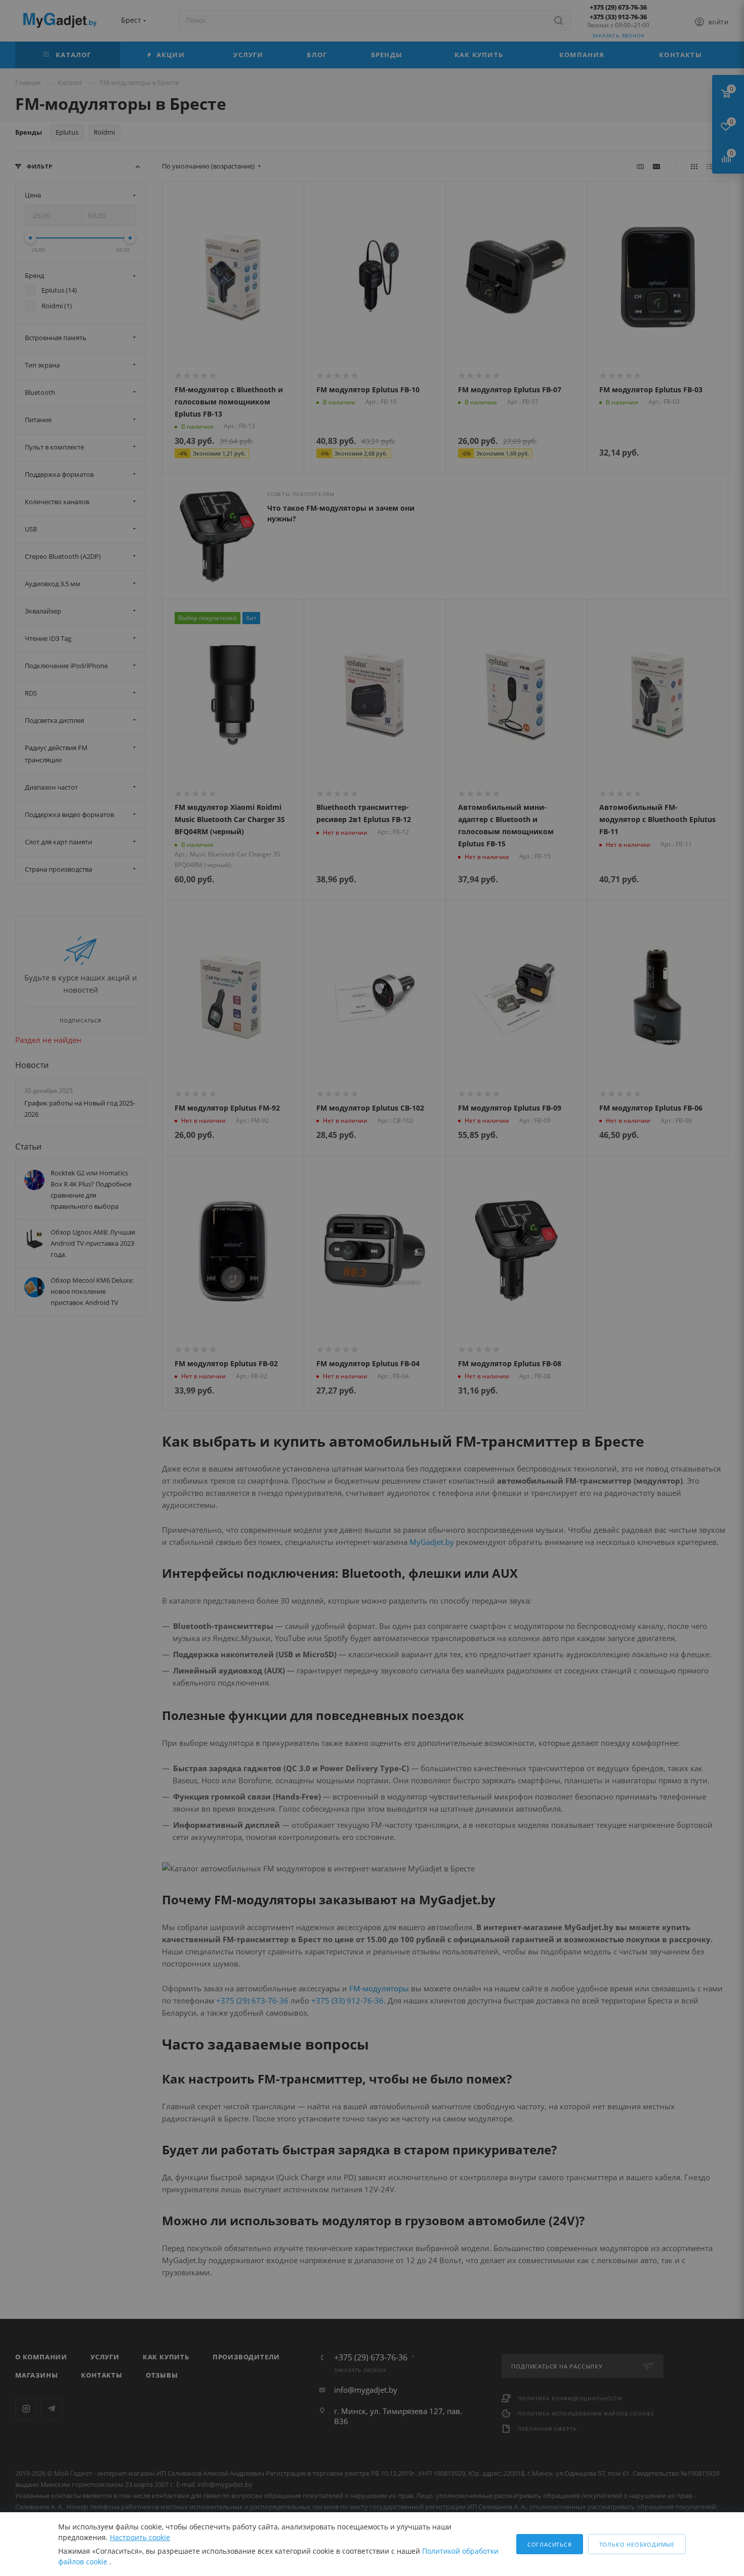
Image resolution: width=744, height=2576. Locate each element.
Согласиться (550, 2544)
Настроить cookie (140, 2537)
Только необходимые (637, 2544)
